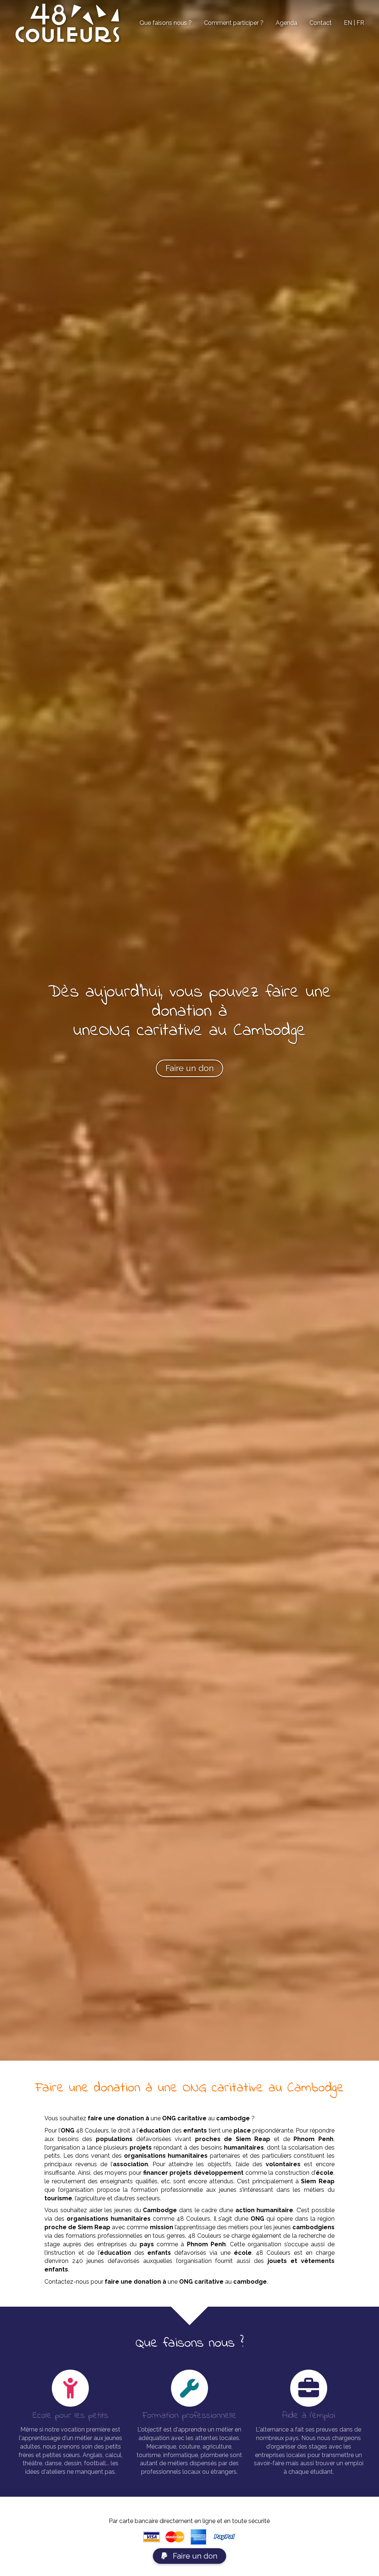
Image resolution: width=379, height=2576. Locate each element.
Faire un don (194, 2556)
